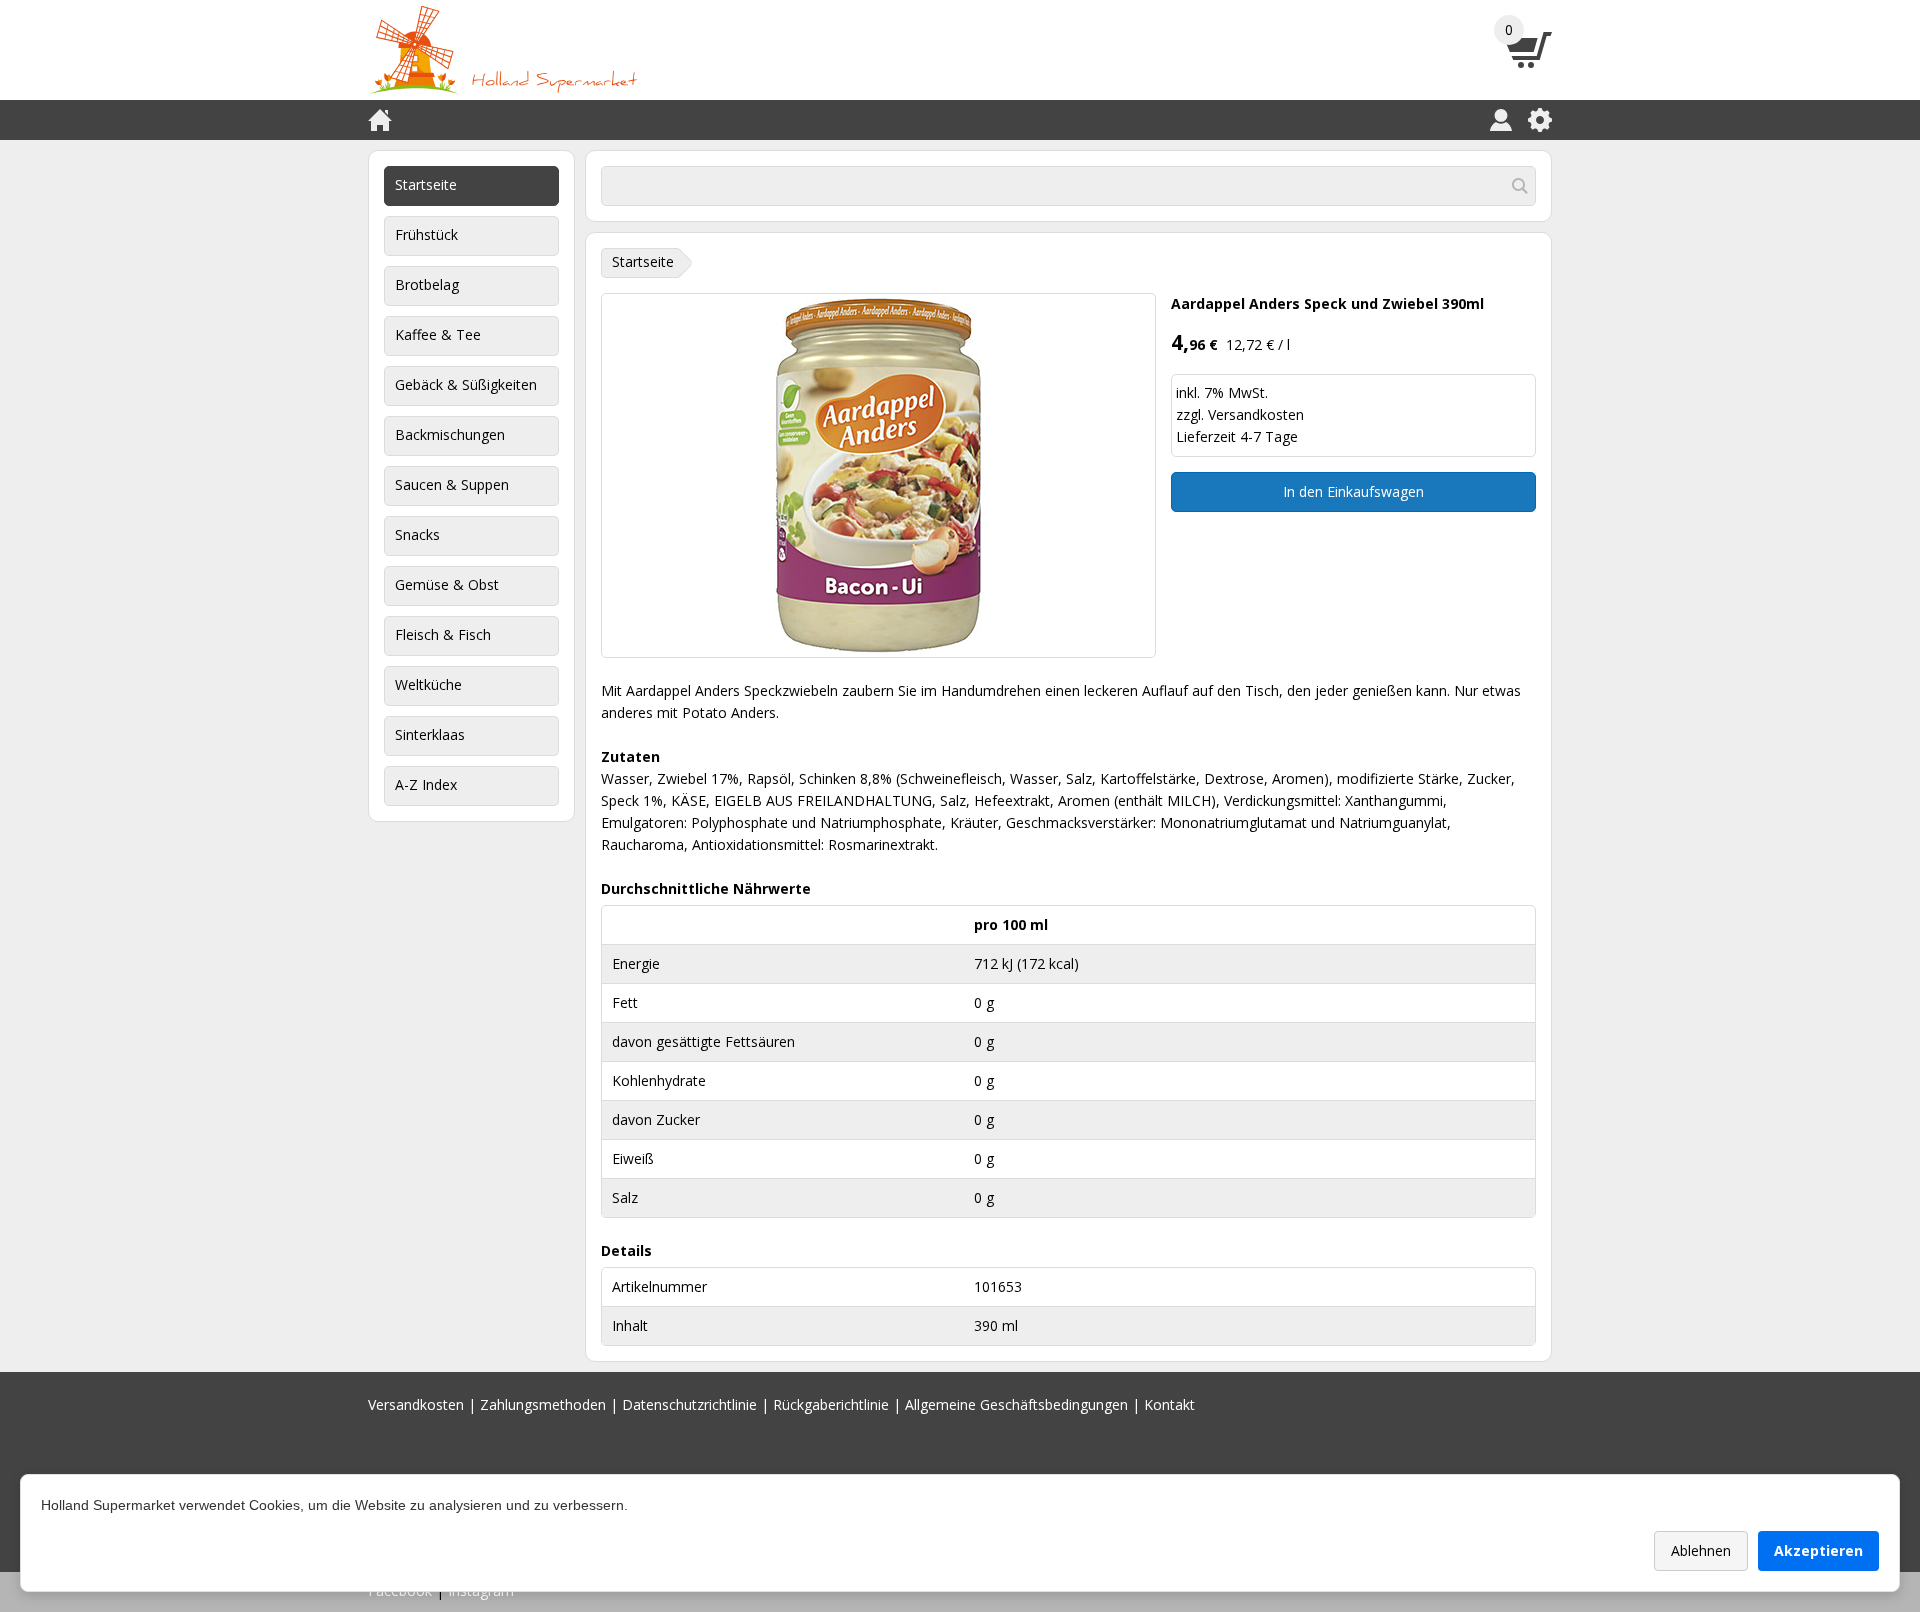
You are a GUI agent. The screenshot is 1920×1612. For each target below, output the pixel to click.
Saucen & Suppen (452, 484)
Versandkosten (1256, 414)
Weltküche (428, 684)
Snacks (417, 534)
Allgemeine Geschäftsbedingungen (1016, 1404)
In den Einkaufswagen (1353, 491)
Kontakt (1169, 1404)
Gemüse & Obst (447, 584)
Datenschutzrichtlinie (689, 1404)
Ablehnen (1701, 1550)
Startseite (426, 184)
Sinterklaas (430, 734)
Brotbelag (427, 284)
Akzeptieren (1818, 1550)
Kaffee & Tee (438, 334)
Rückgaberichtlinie (831, 1404)
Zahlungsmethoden (543, 1404)
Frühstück (426, 234)
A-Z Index (426, 784)
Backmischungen (450, 434)
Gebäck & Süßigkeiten (466, 384)
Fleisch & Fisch (443, 634)
